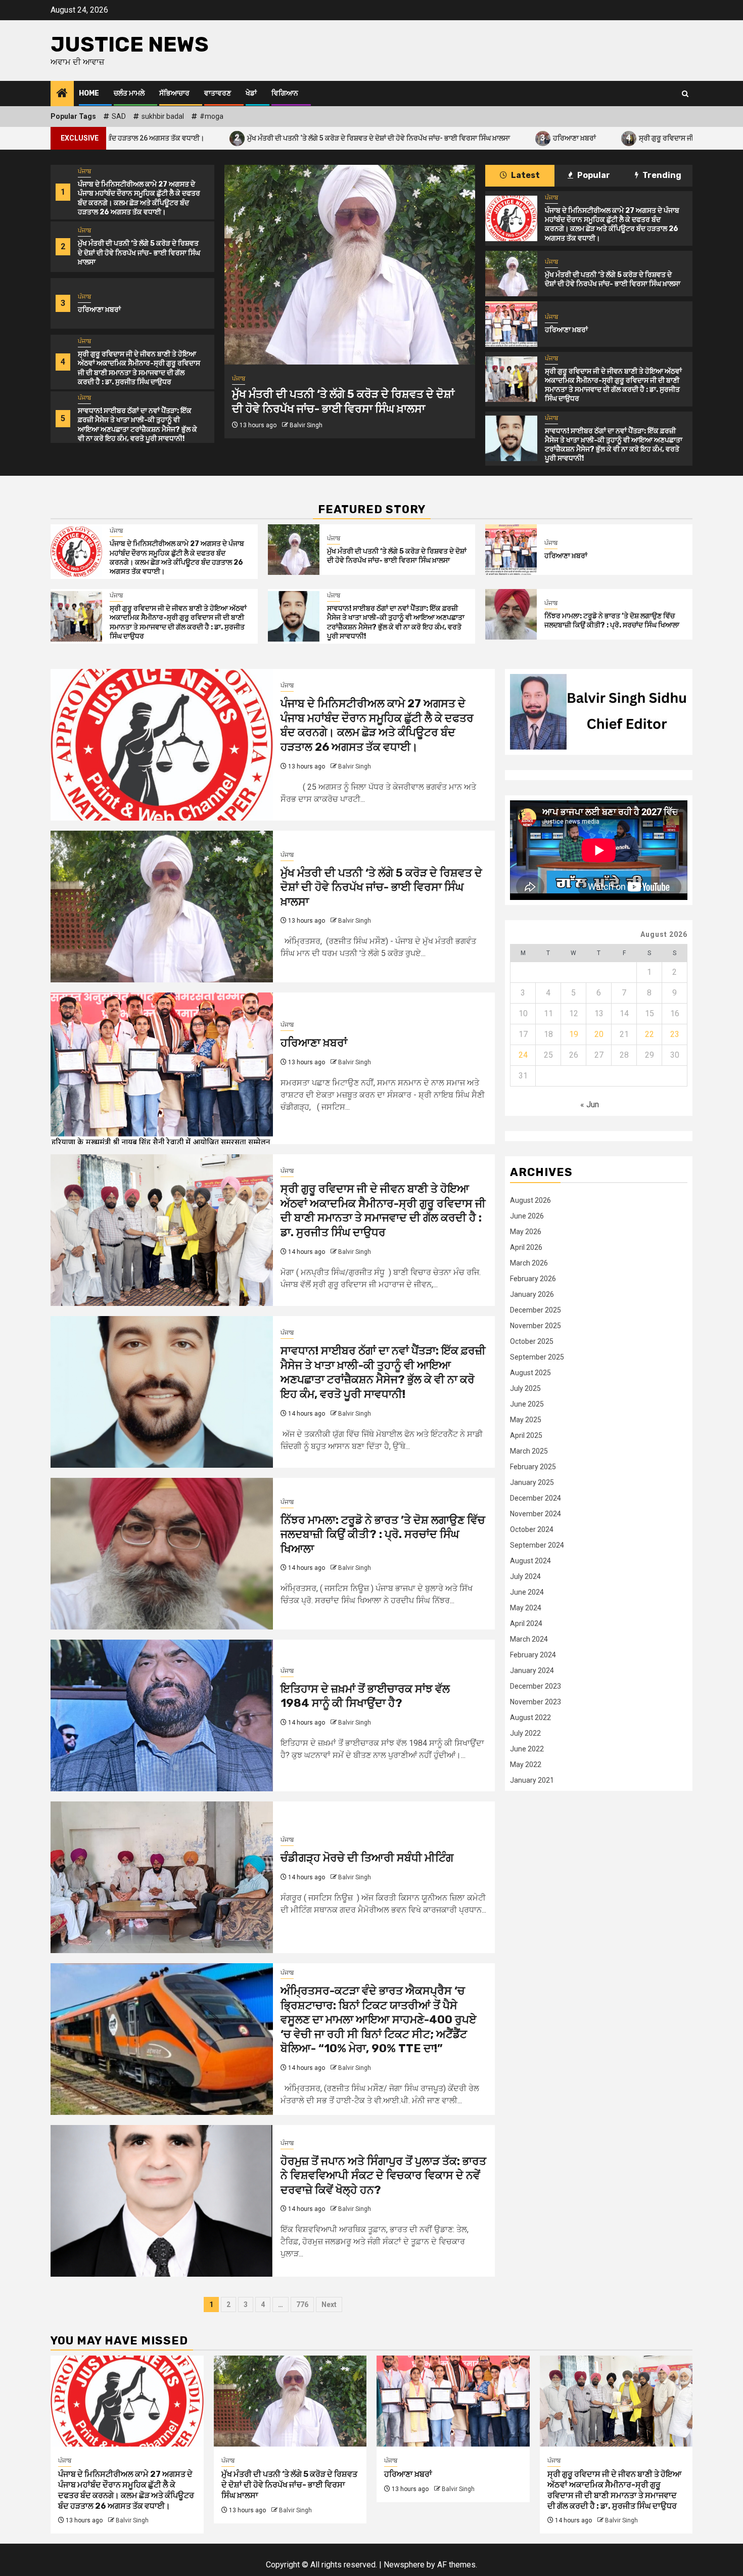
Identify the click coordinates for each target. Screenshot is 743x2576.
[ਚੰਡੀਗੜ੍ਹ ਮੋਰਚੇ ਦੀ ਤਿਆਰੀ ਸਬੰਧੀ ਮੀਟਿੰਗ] (162, 1877)
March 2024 (529, 1639)
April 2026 (526, 1247)
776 (302, 2304)
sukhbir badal (163, 116)
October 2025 (532, 1341)
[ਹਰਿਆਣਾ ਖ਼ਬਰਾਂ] (350, 265)
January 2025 (532, 1482)
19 (574, 1034)
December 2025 (536, 1310)
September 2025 (537, 1357)
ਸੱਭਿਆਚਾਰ (174, 93)
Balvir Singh (306, 418)
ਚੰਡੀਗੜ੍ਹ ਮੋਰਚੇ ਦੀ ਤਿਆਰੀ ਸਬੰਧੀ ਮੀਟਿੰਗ (367, 1858)
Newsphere (404, 2565)
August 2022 (530, 1718)
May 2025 (526, 1420)
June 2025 (527, 1404)
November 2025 (536, 1326)
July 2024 (525, 1576)
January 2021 (532, 1780)
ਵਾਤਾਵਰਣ (218, 93)
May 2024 (526, 1608)
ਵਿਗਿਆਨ (285, 93)
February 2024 (533, 1655)
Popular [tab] (593, 175)
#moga (212, 116)
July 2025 (525, 1388)
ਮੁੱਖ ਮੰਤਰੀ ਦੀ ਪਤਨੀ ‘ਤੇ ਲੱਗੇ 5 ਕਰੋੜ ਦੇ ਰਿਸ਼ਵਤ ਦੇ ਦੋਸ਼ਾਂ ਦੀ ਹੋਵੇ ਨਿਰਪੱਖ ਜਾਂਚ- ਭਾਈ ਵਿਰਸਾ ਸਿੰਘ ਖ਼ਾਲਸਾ (222, 138)
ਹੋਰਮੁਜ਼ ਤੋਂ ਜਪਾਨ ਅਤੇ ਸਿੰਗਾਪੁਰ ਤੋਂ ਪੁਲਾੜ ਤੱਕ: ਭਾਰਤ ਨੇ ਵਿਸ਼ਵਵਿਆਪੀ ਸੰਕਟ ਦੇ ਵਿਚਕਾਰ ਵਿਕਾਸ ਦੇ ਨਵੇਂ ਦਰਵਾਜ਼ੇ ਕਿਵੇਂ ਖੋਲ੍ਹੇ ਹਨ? (383, 2176)
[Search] (685, 94)
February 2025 (533, 1467)
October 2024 (532, 1529)
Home (89, 93)
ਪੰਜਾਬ (84, 171)
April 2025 (526, 1435)
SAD (119, 116)
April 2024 (526, 1623)
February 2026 (533, 1279)
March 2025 (529, 1451)
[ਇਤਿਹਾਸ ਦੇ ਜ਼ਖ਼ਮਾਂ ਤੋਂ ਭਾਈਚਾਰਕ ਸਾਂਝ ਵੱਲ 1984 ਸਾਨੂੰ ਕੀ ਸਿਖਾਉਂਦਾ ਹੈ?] (162, 1715)
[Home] (62, 94)
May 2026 (526, 1232)
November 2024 (536, 1514)
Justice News (130, 44)
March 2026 (529, 1263)
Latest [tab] (525, 175)
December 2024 (536, 1498)
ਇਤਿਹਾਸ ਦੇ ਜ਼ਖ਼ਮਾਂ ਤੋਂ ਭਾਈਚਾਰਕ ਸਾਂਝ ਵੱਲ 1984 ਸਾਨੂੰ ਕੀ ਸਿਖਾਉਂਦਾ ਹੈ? (365, 1696)
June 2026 (527, 1216)
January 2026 (532, 1294)
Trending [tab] (661, 175)
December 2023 (536, 1686)
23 (675, 1034)
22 (649, 1034)
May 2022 (526, 1765)
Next (329, 2304)
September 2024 (537, 1545)
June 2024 (527, 1592)
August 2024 (530, 1561)
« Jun (590, 1104)
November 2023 (536, 1702)
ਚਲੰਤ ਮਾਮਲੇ (129, 93)
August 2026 (530, 1200)
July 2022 (525, 1733)
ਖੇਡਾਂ (251, 93)
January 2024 (532, 1670)
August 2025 (530, 1373)
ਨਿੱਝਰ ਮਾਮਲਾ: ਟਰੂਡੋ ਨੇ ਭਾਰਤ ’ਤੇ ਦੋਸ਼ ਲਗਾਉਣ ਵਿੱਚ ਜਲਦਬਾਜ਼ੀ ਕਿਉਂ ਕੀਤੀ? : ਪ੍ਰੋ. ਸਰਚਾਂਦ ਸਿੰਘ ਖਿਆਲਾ (612, 621)
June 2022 (527, 1749)
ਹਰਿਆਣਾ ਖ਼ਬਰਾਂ (417, 138)
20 (599, 1034)
